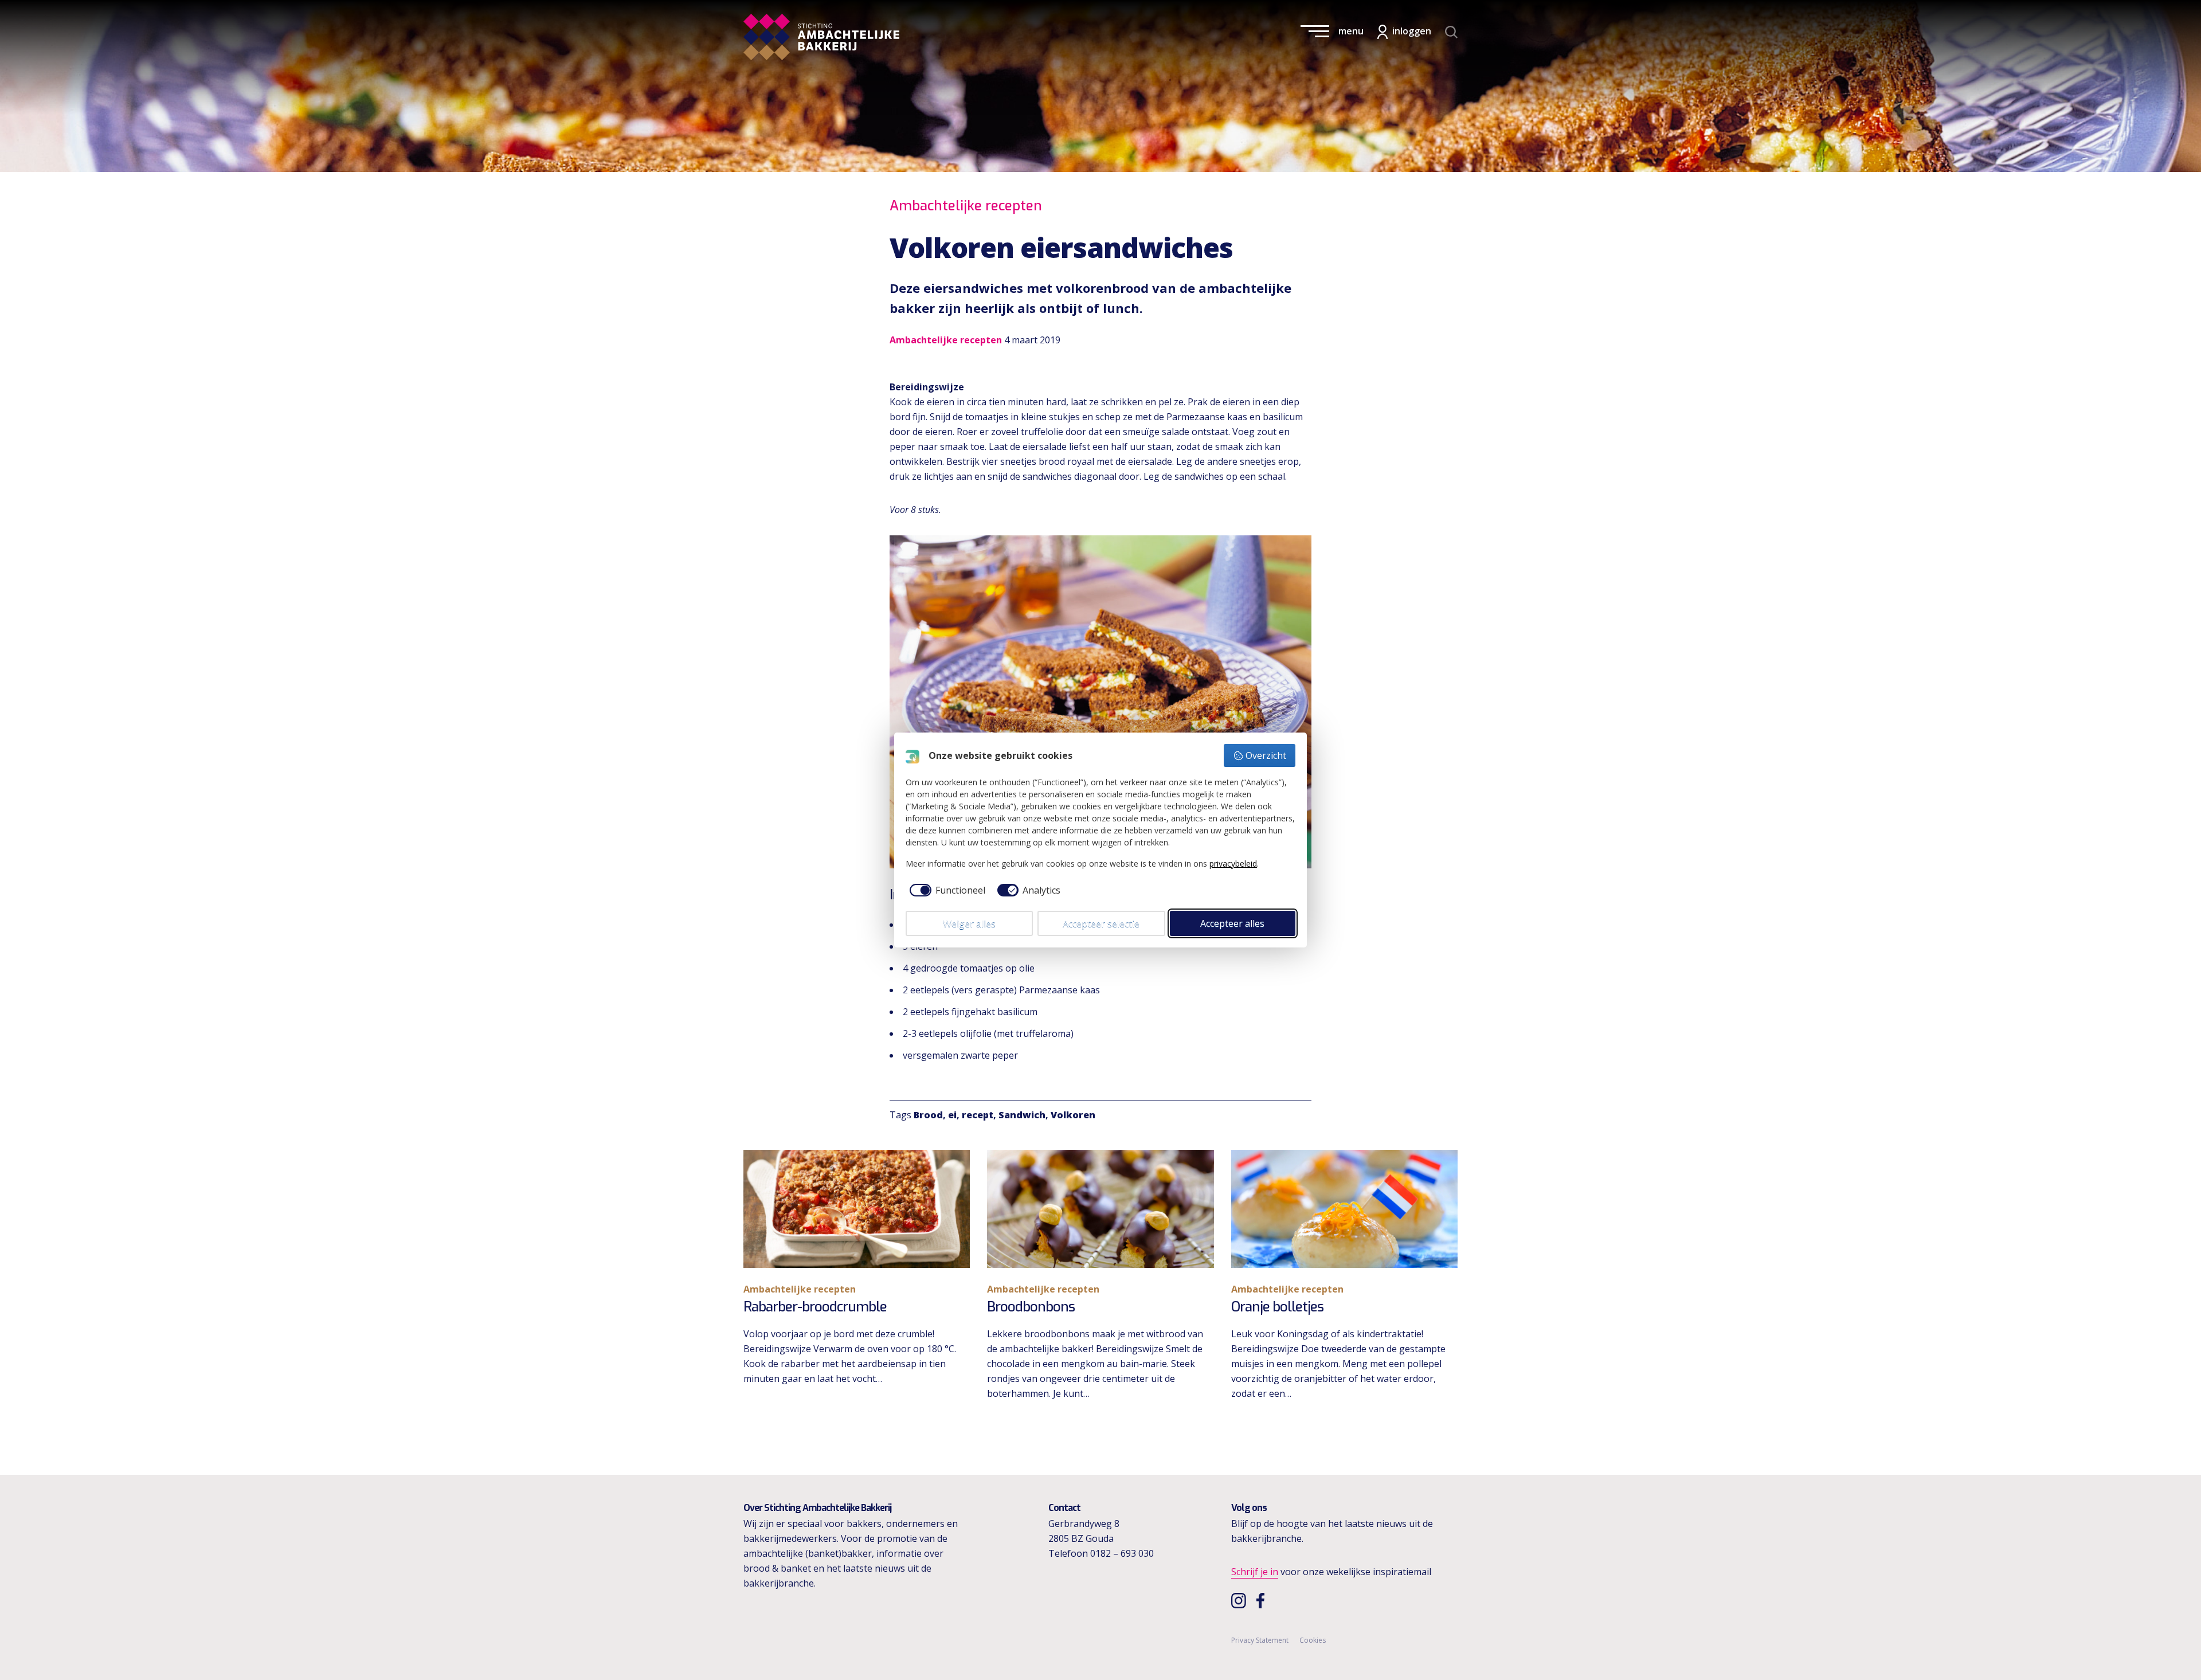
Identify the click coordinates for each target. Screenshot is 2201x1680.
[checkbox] (945, 890)
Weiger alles (969, 923)
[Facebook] (1263, 1600)
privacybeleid (1233, 864)
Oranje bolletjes (1277, 1307)
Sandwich (1022, 1115)
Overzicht (1266, 755)
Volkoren (1073, 1115)
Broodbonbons (1031, 1307)
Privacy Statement (1260, 1640)
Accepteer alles (1232, 923)
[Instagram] (1240, 1600)
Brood (928, 1115)
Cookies (1313, 1640)
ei (952, 1115)
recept (978, 1115)
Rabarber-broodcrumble (815, 1307)
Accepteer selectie (1101, 923)
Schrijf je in (1255, 1572)
